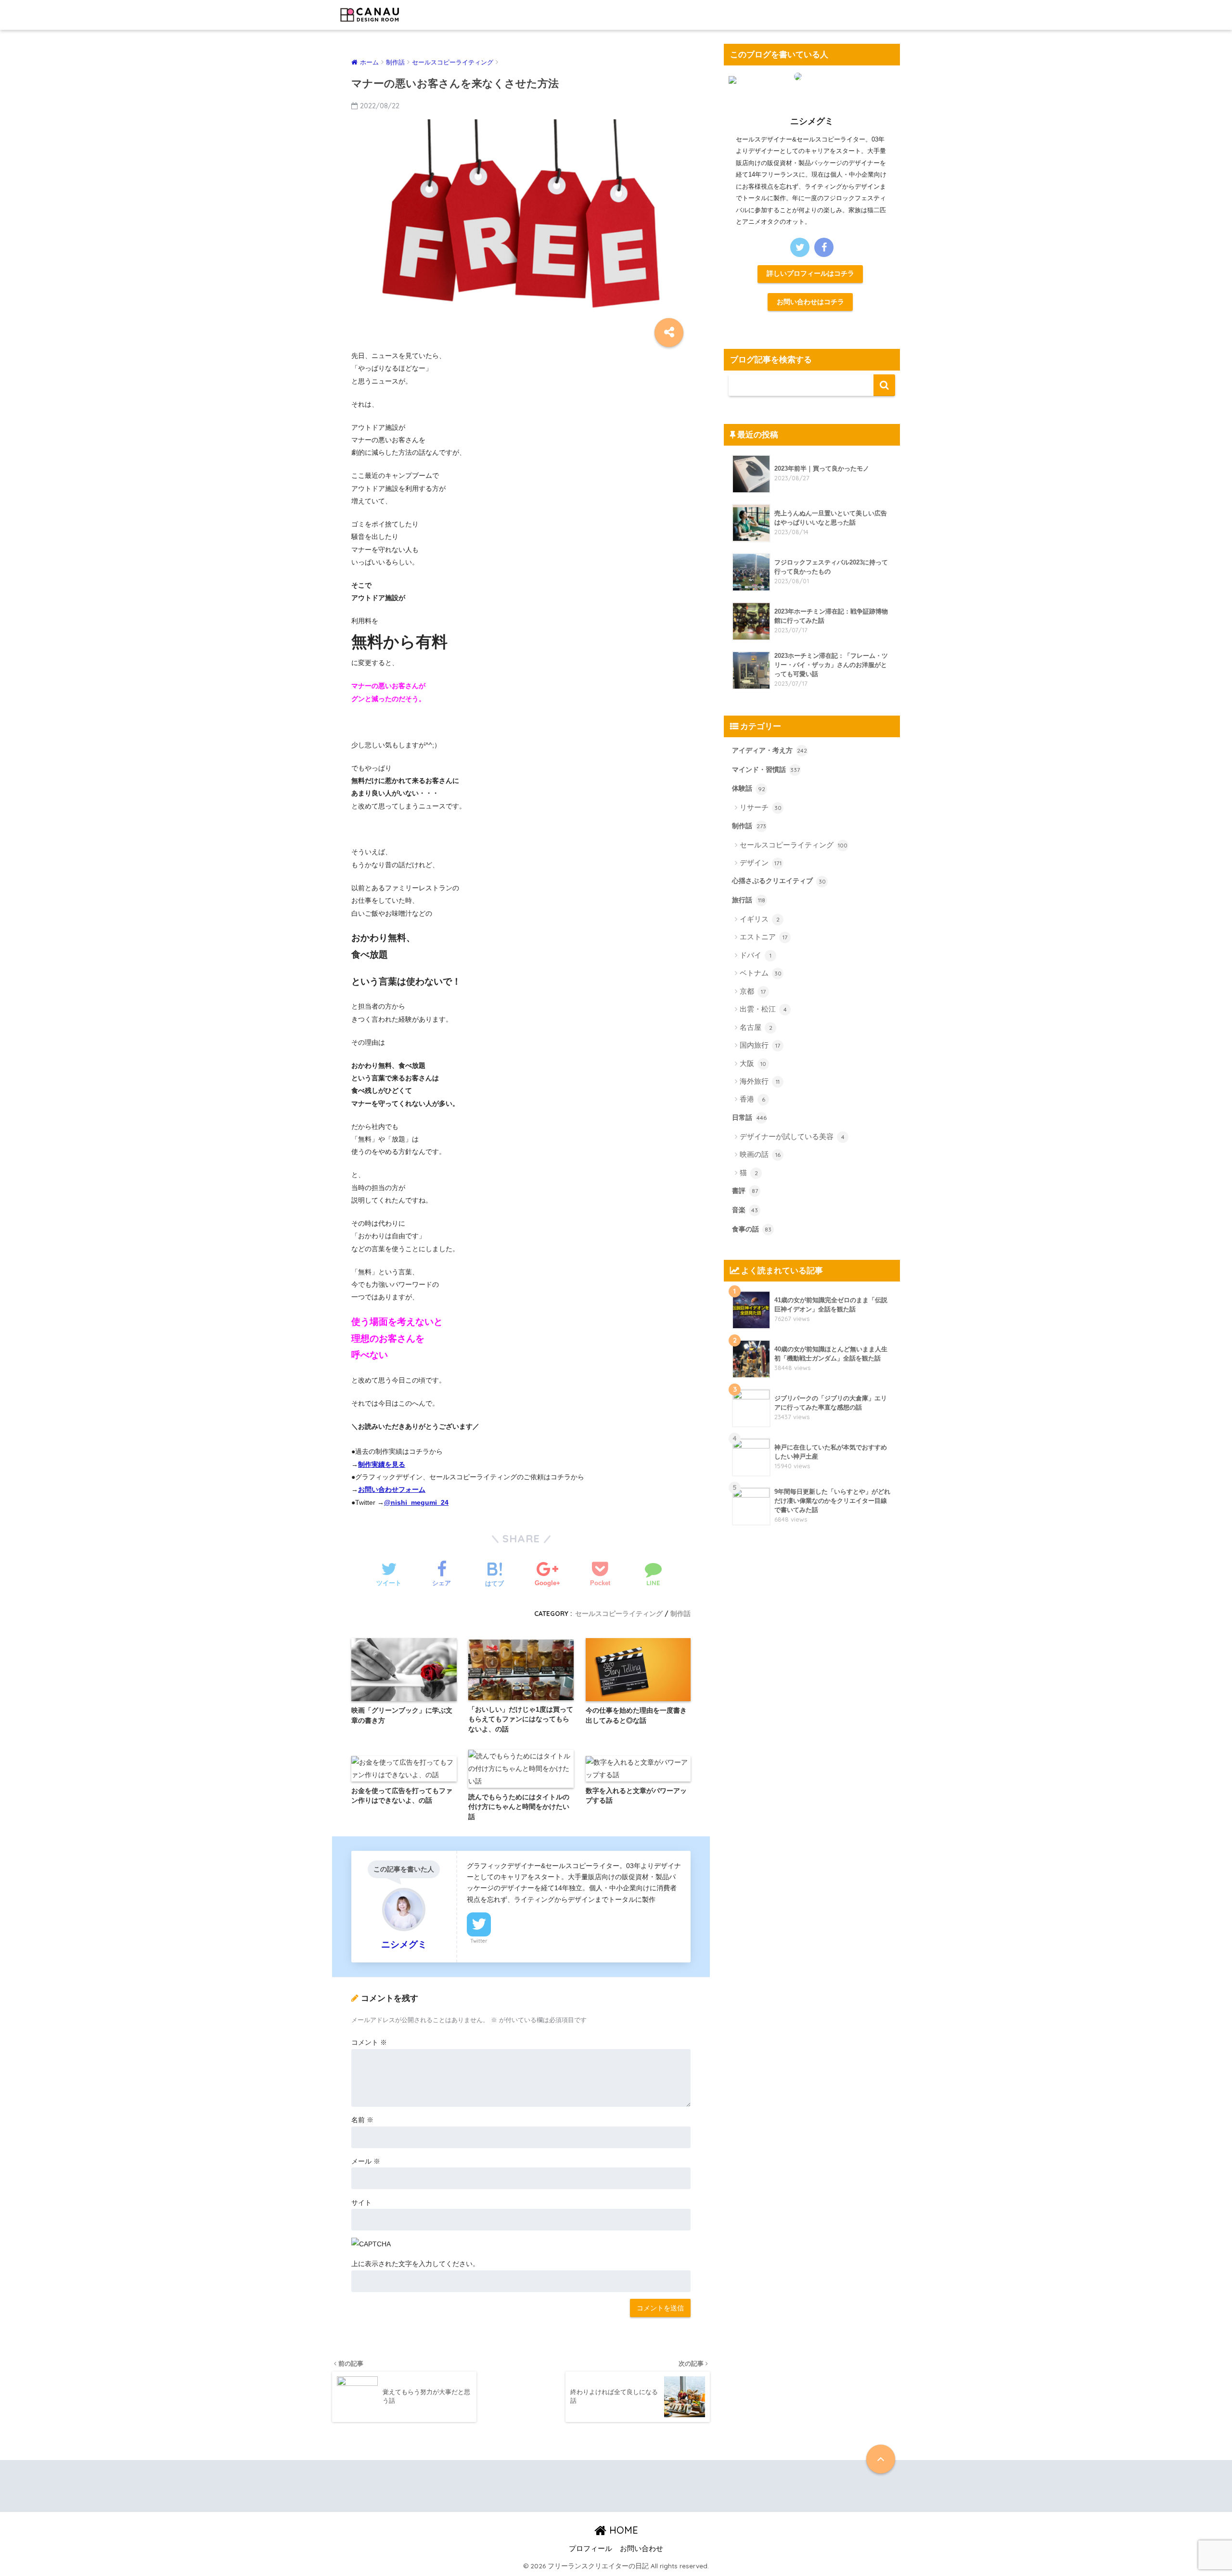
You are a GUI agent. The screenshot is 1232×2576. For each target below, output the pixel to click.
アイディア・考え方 (770, 750)
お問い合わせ (642, 2549)
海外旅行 (760, 1081)
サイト (361, 2203)
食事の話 (752, 1229)
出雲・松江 (763, 1009)
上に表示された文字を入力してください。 (415, 2264)
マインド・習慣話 (766, 769)
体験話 (749, 788)
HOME (622, 2530)
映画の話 (760, 1154)
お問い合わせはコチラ (810, 302)
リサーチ (761, 807)
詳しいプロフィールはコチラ (810, 273)
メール (366, 2161)
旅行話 (749, 900)
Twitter (479, 1941)
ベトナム (761, 973)
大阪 (753, 1063)
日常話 (749, 1117)
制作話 (680, 1613)
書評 (745, 1191)
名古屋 (756, 1027)
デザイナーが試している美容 (792, 1136)
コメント (369, 2042)
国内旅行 (760, 1045)
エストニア (764, 937)
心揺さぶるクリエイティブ (779, 881)
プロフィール (590, 2549)
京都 (753, 991)
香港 (752, 1099)
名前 (362, 2120)
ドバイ (756, 955)
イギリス (760, 919)
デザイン (761, 863)
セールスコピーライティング (619, 1613)
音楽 (745, 1210)
